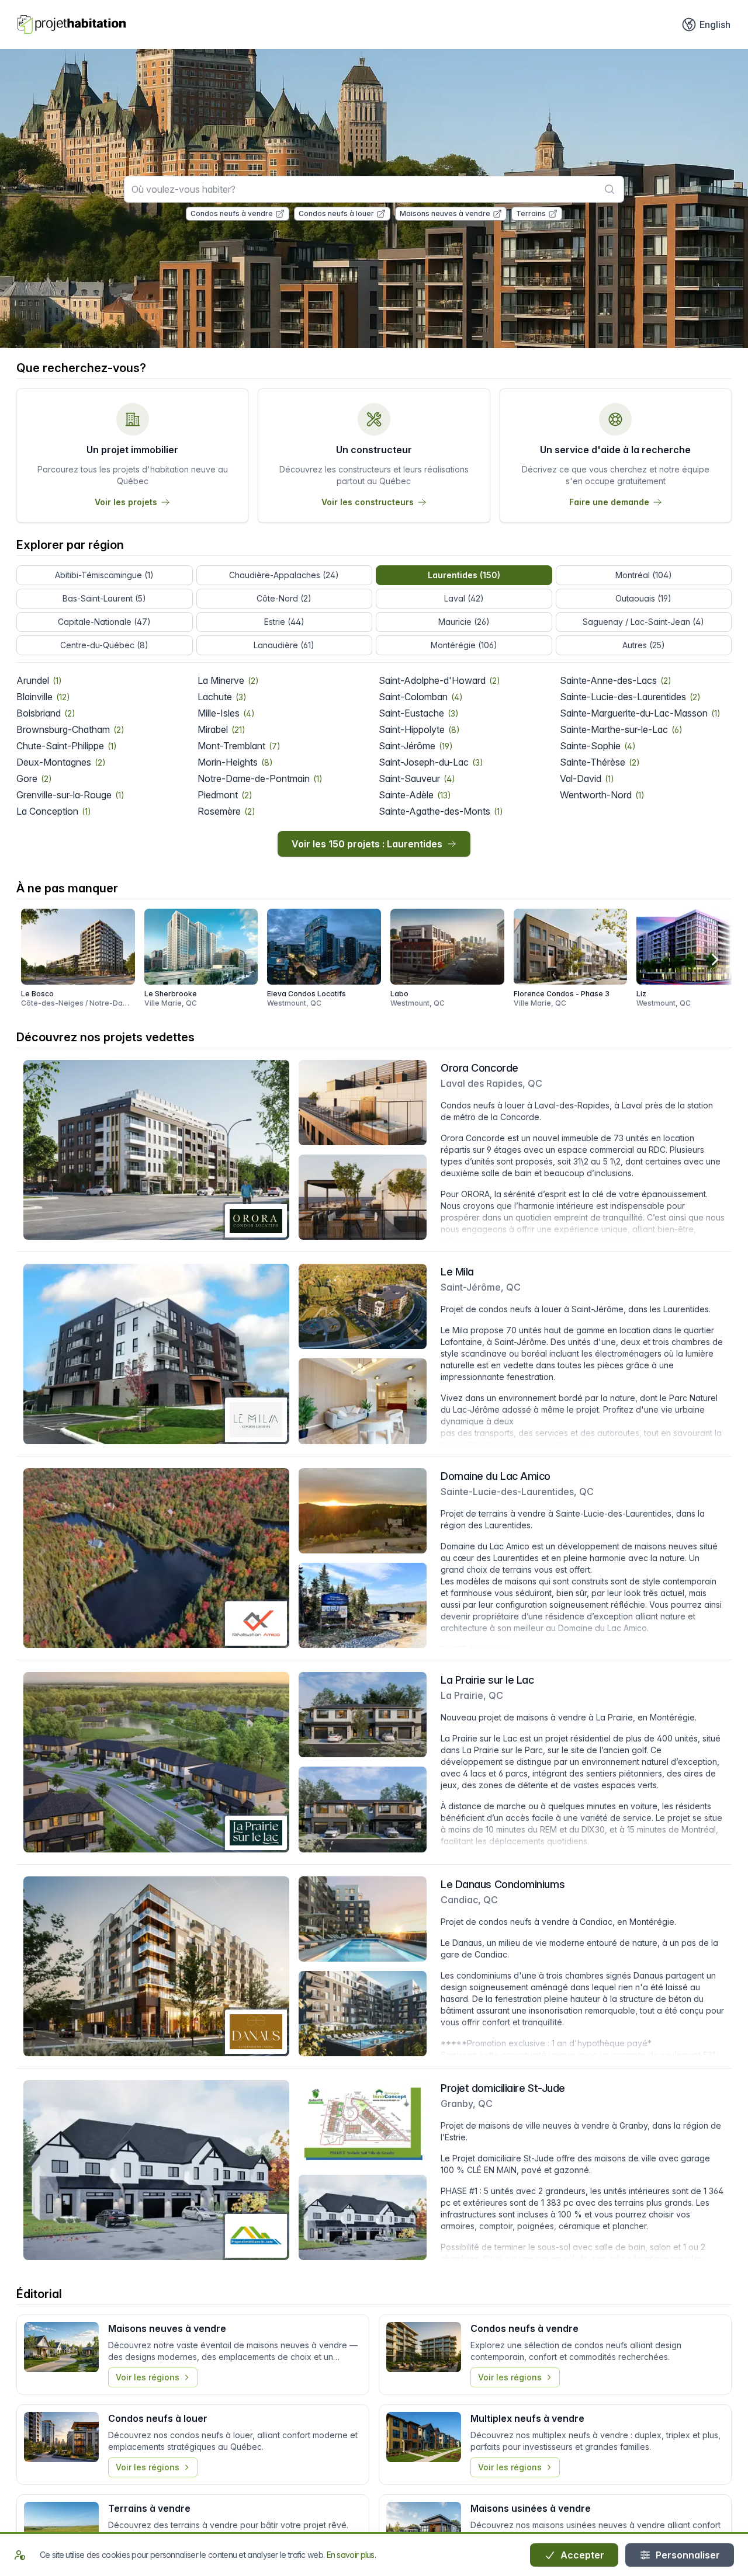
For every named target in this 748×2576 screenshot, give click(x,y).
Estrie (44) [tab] (284, 622)
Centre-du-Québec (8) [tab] (104, 645)
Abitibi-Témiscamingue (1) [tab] (104, 575)
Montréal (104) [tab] (644, 575)
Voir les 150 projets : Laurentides (367, 844)
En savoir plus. (352, 2555)
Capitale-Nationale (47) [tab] (104, 622)
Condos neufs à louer (336, 213)
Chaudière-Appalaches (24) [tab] (284, 575)
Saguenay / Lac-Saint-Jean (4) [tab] (643, 622)
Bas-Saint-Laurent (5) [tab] (104, 598)
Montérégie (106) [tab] (464, 645)
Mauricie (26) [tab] (464, 622)
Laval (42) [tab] (464, 598)
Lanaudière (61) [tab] (284, 645)
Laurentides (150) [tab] (464, 575)
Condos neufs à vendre (232, 213)
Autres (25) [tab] (644, 645)
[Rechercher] (610, 189)
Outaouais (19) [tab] (643, 598)
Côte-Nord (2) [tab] (284, 598)
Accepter (581, 2555)
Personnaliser (687, 2555)
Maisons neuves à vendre (445, 213)
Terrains (531, 213)
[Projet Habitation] (72, 25)
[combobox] (374, 189)
